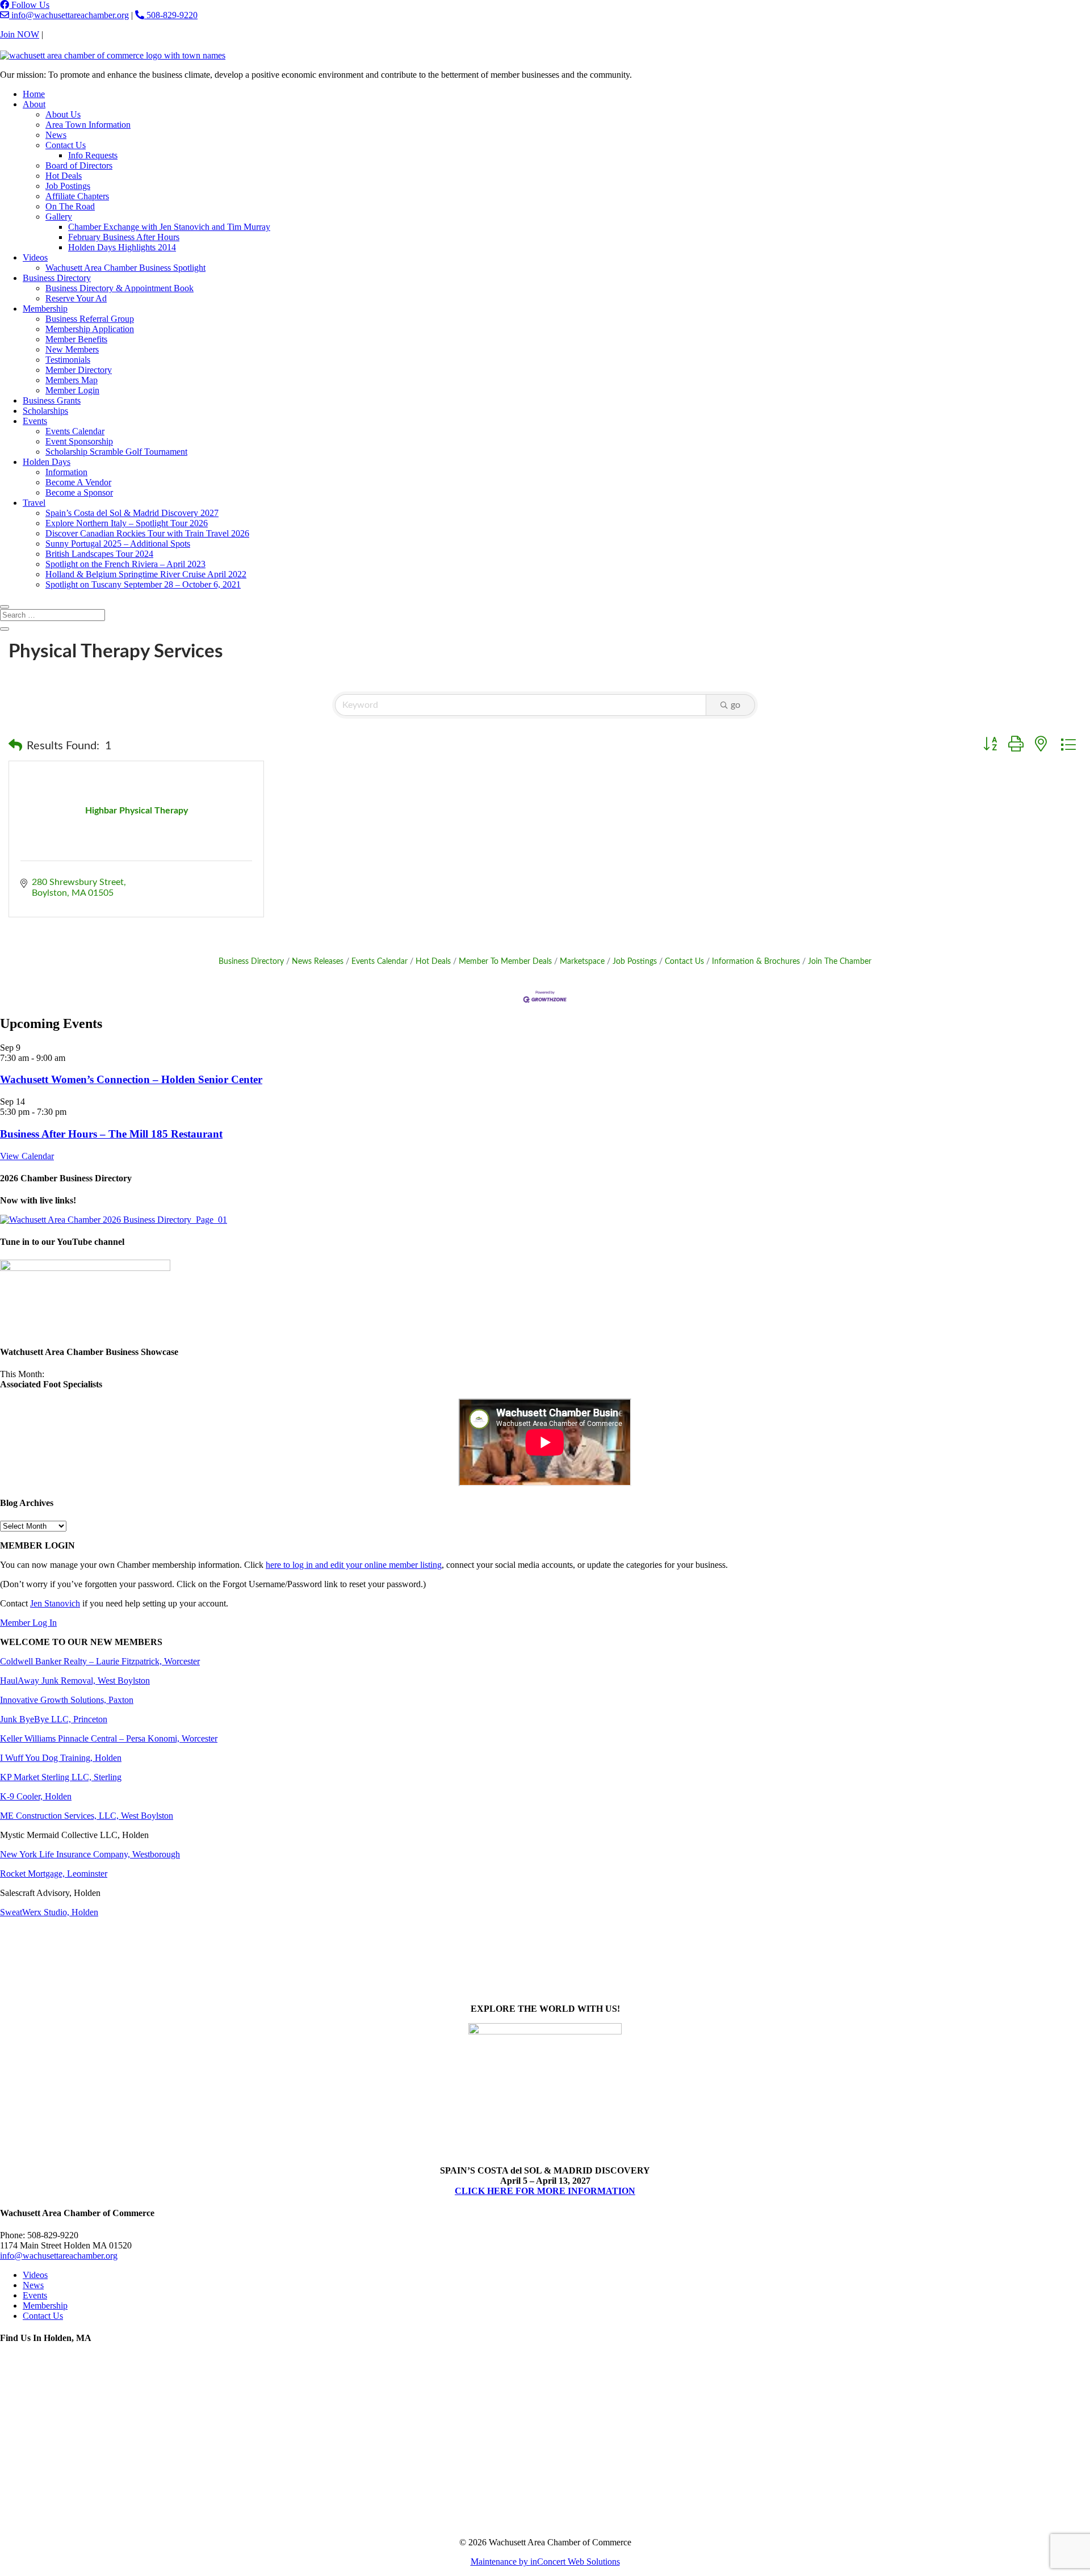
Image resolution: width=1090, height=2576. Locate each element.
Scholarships (45, 411)
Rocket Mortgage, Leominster (54, 1874)
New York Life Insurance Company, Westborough (90, 1854)
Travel (34, 503)
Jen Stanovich (55, 1603)
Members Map (72, 380)
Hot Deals (64, 176)
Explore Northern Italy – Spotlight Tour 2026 (127, 523)
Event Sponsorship (79, 441)
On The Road (70, 206)
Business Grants (52, 400)
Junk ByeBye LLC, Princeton (54, 1719)
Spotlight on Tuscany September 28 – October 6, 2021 (143, 584)
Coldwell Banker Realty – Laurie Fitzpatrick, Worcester (100, 1661)
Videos (35, 257)
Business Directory (57, 278)
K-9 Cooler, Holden (36, 1796)
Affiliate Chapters (77, 196)
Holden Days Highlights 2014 (122, 247)
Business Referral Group (90, 319)
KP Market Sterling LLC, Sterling (61, 1777)
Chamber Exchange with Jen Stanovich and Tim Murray (169, 227)
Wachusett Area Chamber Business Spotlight (125, 268)
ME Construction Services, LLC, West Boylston (87, 1816)
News (56, 135)
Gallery (59, 217)
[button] (15, 746)
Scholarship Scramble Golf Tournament (116, 452)
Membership (45, 309)
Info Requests (93, 155)
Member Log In (28, 1623)
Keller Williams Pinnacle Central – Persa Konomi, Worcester (109, 1738)
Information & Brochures (756, 962)
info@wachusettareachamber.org (69, 15)
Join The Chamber (840, 962)
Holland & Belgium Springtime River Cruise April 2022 (146, 574)
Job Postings (68, 186)
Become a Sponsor (79, 492)
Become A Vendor (78, 482)
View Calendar (27, 1156)
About (34, 104)
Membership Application (90, 329)
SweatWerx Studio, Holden (49, 1912)
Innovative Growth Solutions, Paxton (67, 1700)
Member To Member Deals (505, 962)
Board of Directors (79, 165)
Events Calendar (75, 431)
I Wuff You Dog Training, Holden (61, 1758)
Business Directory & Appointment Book (120, 288)
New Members (72, 349)
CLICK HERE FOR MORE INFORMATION (545, 2191)
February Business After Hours (124, 237)
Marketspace (582, 962)
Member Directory (79, 370)
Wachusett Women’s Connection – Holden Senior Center (131, 1079)
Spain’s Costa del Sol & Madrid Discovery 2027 (132, 513)
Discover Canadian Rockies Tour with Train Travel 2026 (147, 533)
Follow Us (29, 5)
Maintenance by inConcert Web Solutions (545, 2562)
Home (34, 94)
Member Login (72, 390)
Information (66, 472)
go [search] (735, 705)
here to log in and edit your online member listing (354, 1565)
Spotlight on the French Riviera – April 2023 (125, 564)
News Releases (318, 962)
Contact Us (66, 34)
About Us (63, 114)
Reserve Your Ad (76, 298)
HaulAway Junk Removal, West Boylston (75, 1681)
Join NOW (20, 34)
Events (35, 421)
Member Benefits (76, 339)
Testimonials (68, 360)
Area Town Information (88, 125)
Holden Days (47, 462)
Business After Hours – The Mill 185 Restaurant (111, 1134)
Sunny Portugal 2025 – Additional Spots (118, 544)
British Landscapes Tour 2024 (99, 554)
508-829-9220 (171, 15)
